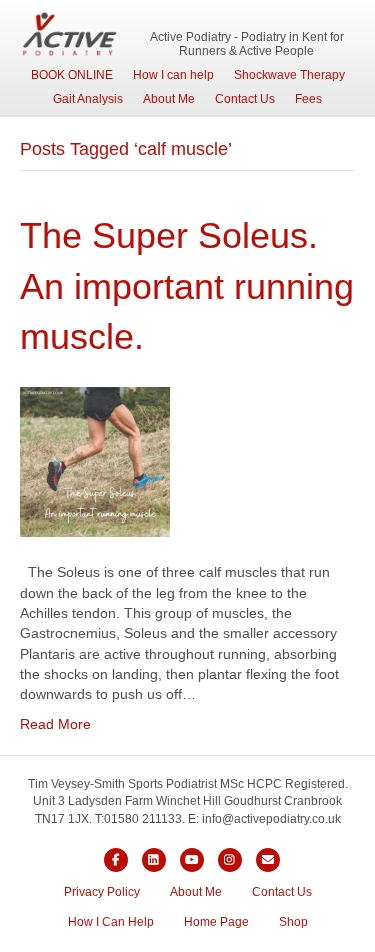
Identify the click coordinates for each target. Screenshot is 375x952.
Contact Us (245, 99)
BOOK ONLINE (72, 75)
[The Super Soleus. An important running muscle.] (95, 461)
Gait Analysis (88, 99)
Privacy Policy (102, 892)
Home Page (216, 922)
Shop (293, 922)
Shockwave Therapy (289, 75)
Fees (308, 99)
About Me (169, 99)
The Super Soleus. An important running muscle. (187, 286)
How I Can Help (111, 922)
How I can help (173, 75)
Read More (55, 724)
